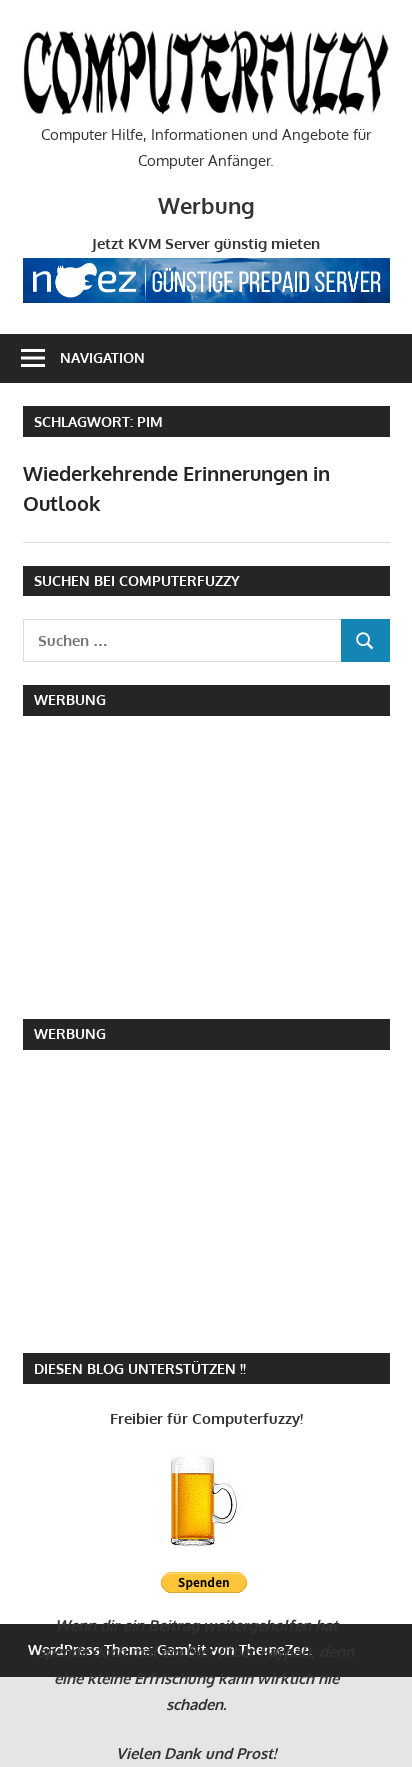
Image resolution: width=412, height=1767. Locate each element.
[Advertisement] (163, 863)
